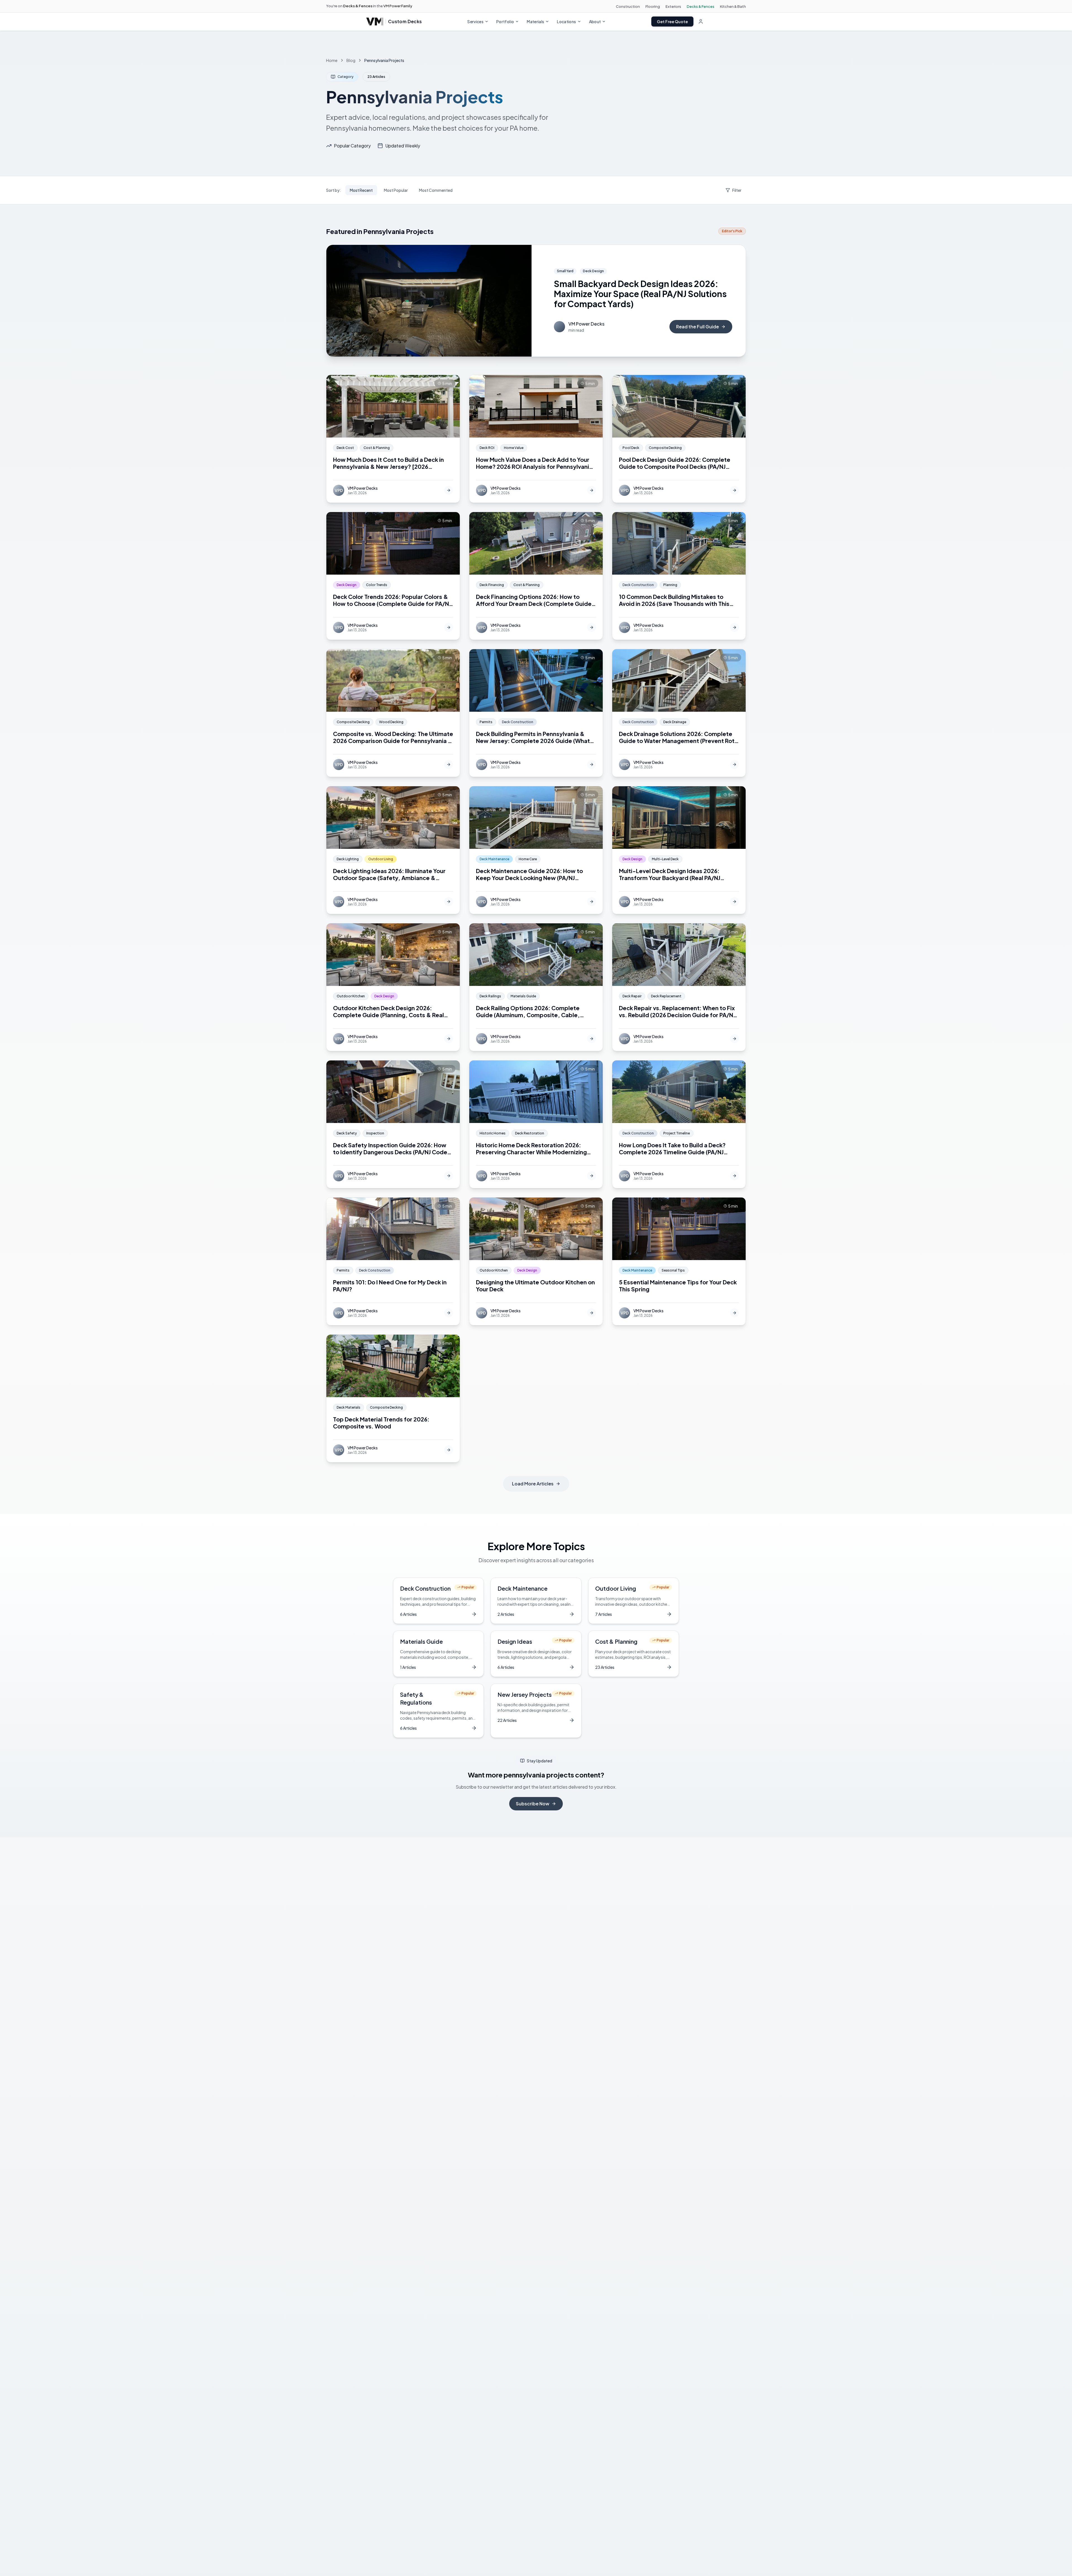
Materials (535, 21)
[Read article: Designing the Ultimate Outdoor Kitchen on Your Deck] (536, 1261)
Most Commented (436, 190)
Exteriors (673, 6)
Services (475, 21)
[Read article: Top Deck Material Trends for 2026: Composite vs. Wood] (393, 1398)
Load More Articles (533, 1484)
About (595, 21)
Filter (737, 190)
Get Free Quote (672, 21)
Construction (628, 6)
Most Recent (361, 190)
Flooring (653, 6)
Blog (351, 60)
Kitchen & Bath (733, 6)
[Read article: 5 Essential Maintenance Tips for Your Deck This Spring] (679, 1261)
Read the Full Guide (697, 327)
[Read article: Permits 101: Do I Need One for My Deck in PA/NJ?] (393, 1261)
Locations (566, 21)
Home (332, 60)
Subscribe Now (533, 1804)
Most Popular (396, 190)
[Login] (701, 21)
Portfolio (505, 21)
